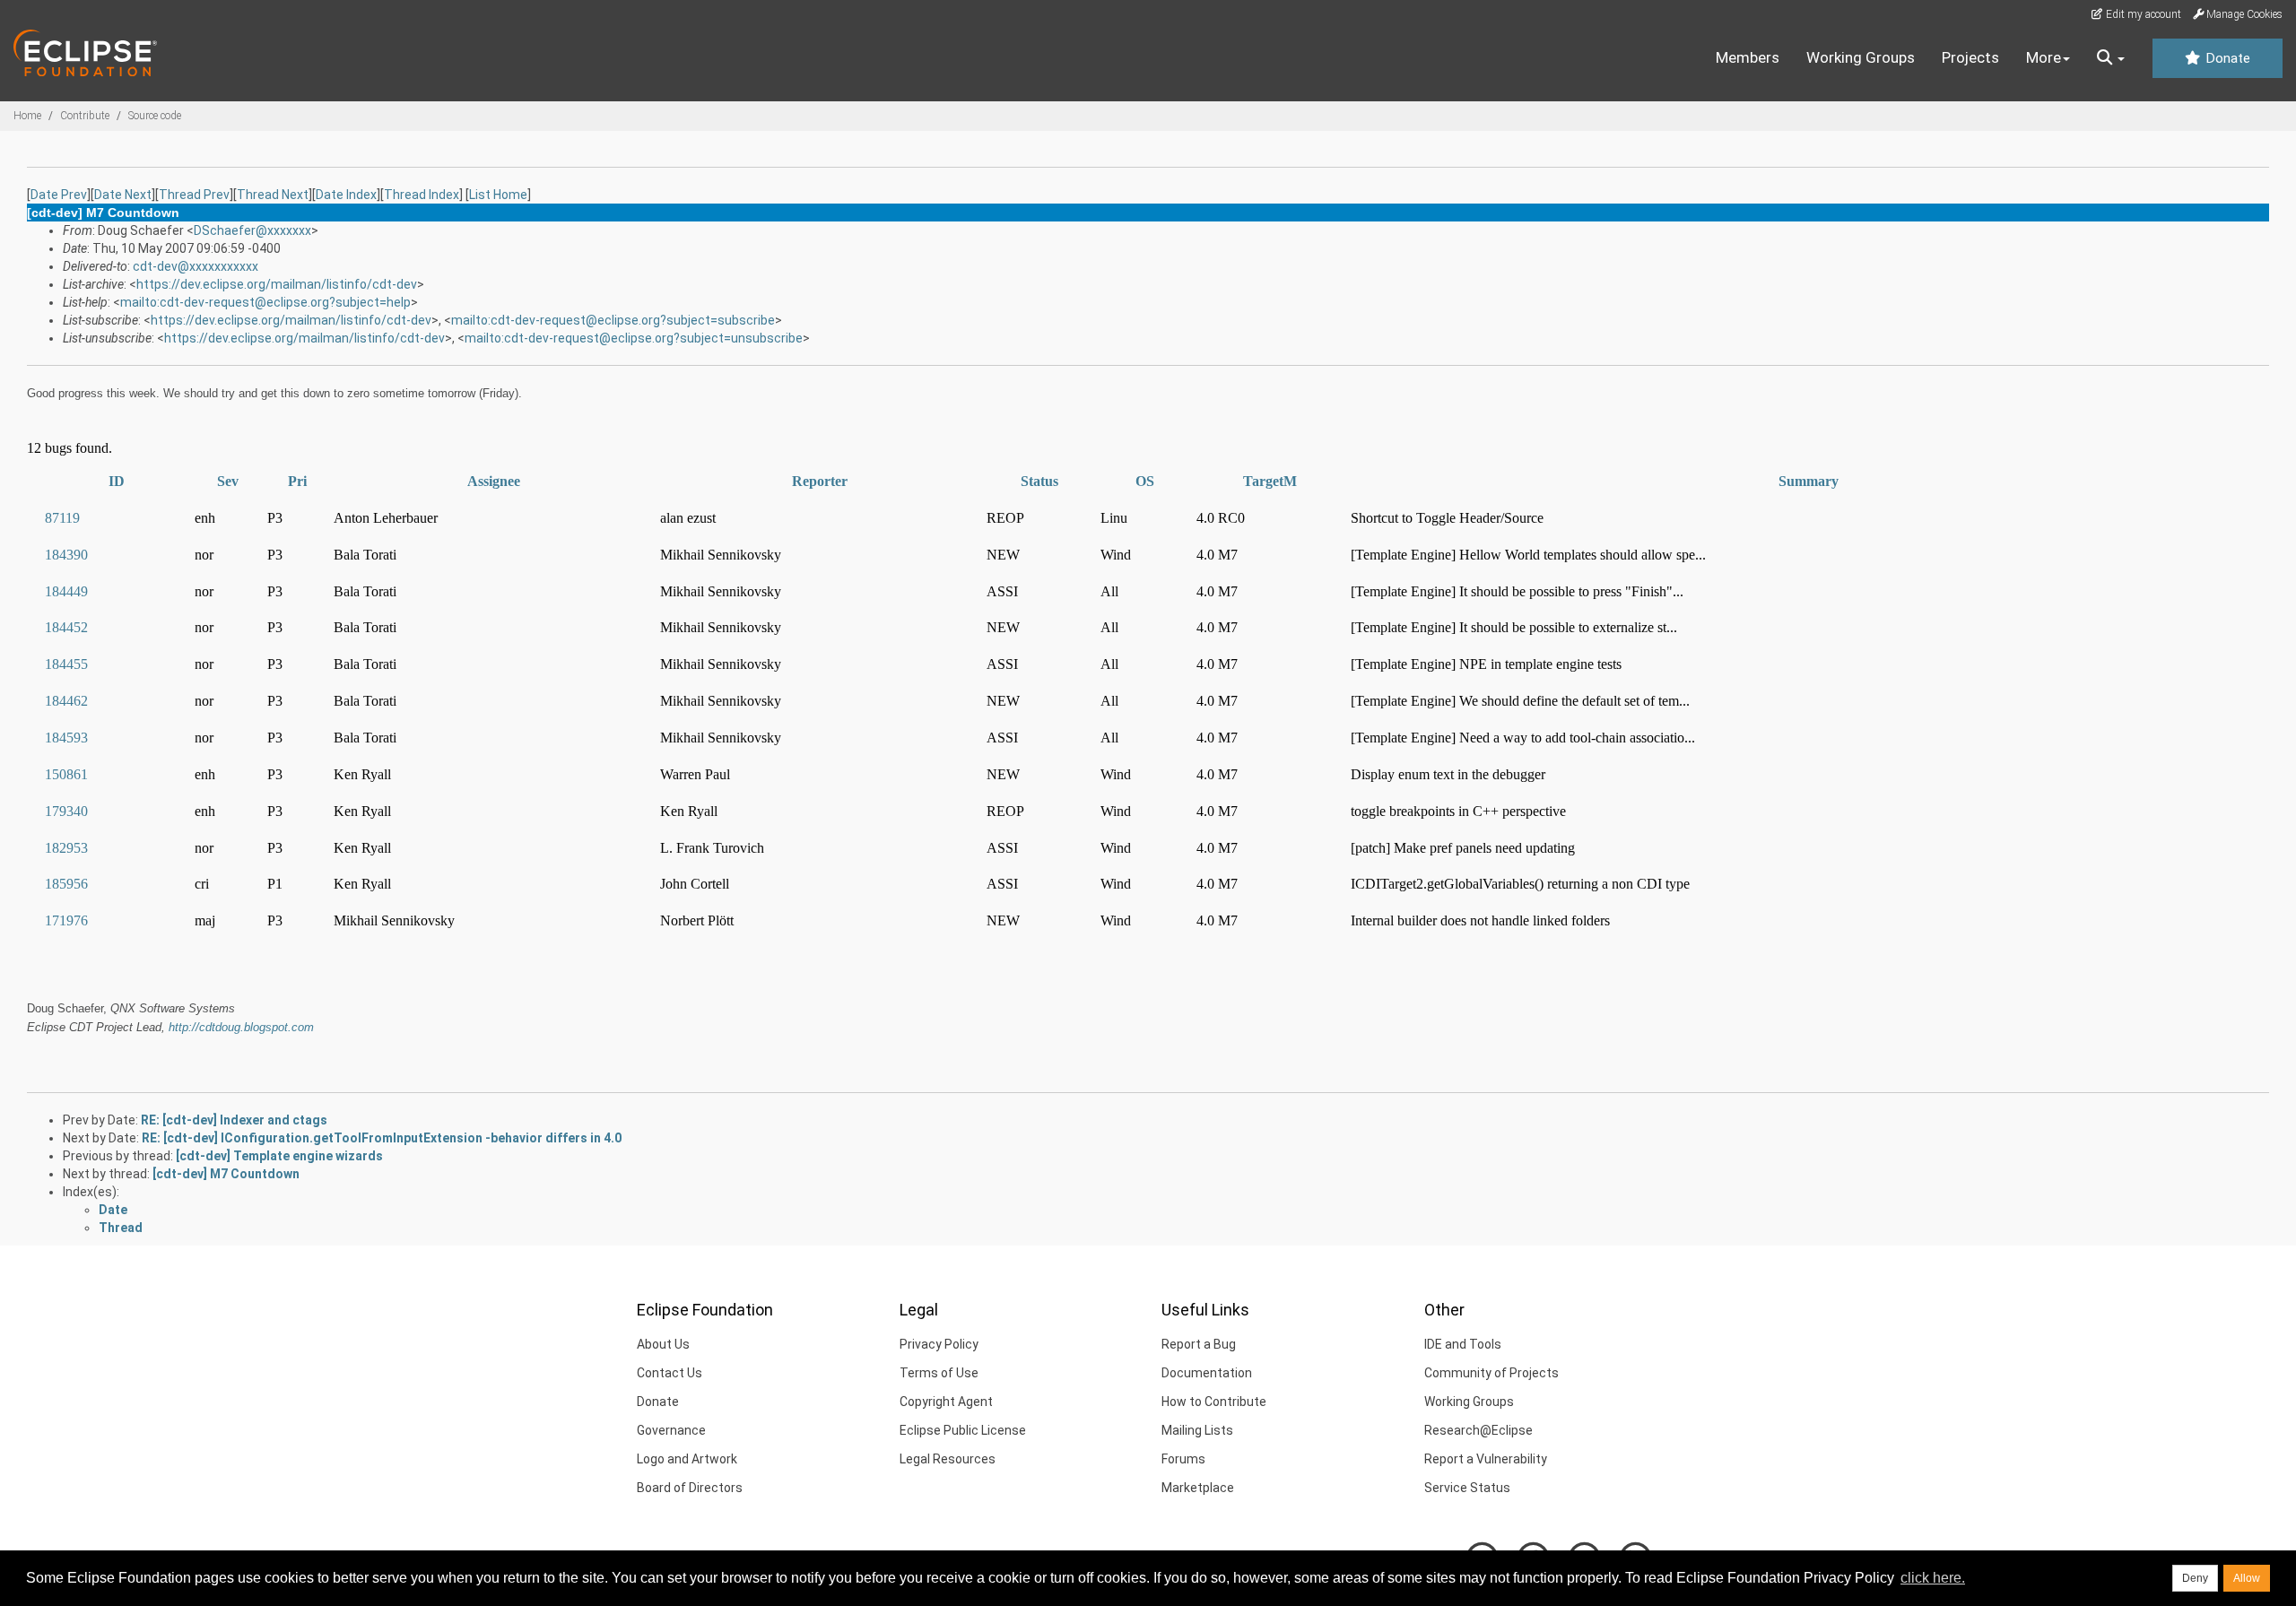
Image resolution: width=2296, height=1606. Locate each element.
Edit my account (2142, 14)
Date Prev (59, 195)
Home (27, 116)
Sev (228, 481)
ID (117, 481)
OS (1145, 481)
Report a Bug (1199, 1344)
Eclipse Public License (963, 1430)
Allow (2247, 1578)
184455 (66, 664)
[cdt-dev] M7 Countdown (226, 1174)
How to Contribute (1214, 1402)
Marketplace (1198, 1488)
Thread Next (273, 195)
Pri (297, 481)
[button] (2111, 58)
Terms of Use (939, 1373)
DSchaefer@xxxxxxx (252, 230)
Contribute (85, 116)
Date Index (346, 195)
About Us (663, 1344)
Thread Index (422, 195)
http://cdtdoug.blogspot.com (241, 1027)
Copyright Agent (946, 1402)
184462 (66, 701)
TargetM (1270, 481)
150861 (66, 774)
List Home (498, 195)
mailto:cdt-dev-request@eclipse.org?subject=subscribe (613, 320)
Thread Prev (194, 195)
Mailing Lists (1197, 1430)
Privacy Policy (939, 1344)
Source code (155, 116)
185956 (66, 884)
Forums (1183, 1459)
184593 (66, 738)
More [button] (2044, 57)
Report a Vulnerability (1486, 1459)
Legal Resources (948, 1459)
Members (1748, 57)
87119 (62, 518)
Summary (1809, 481)
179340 (66, 811)
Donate (2226, 58)
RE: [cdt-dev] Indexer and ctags (234, 1120)
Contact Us (670, 1373)
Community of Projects (1492, 1373)
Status (1039, 481)
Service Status (1467, 1488)
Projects (1970, 57)
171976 (66, 920)
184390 (66, 555)
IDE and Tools (1463, 1344)
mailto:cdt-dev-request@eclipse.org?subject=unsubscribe (634, 338)
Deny (2195, 1578)
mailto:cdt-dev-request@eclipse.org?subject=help (265, 302)
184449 (66, 591)
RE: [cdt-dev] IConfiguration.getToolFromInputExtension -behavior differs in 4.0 (382, 1138)
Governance (671, 1430)
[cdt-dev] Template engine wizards (279, 1156)
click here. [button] (1933, 1578)
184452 (66, 627)
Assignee (494, 481)
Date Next (123, 195)
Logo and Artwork (687, 1459)
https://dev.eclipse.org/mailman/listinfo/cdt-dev (277, 284)
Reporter (820, 481)
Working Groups (1861, 57)
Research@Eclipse (1478, 1430)
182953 (66, 848)
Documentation (1207, 1373)
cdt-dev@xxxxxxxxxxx (196, 266)
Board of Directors (690, 1488)
